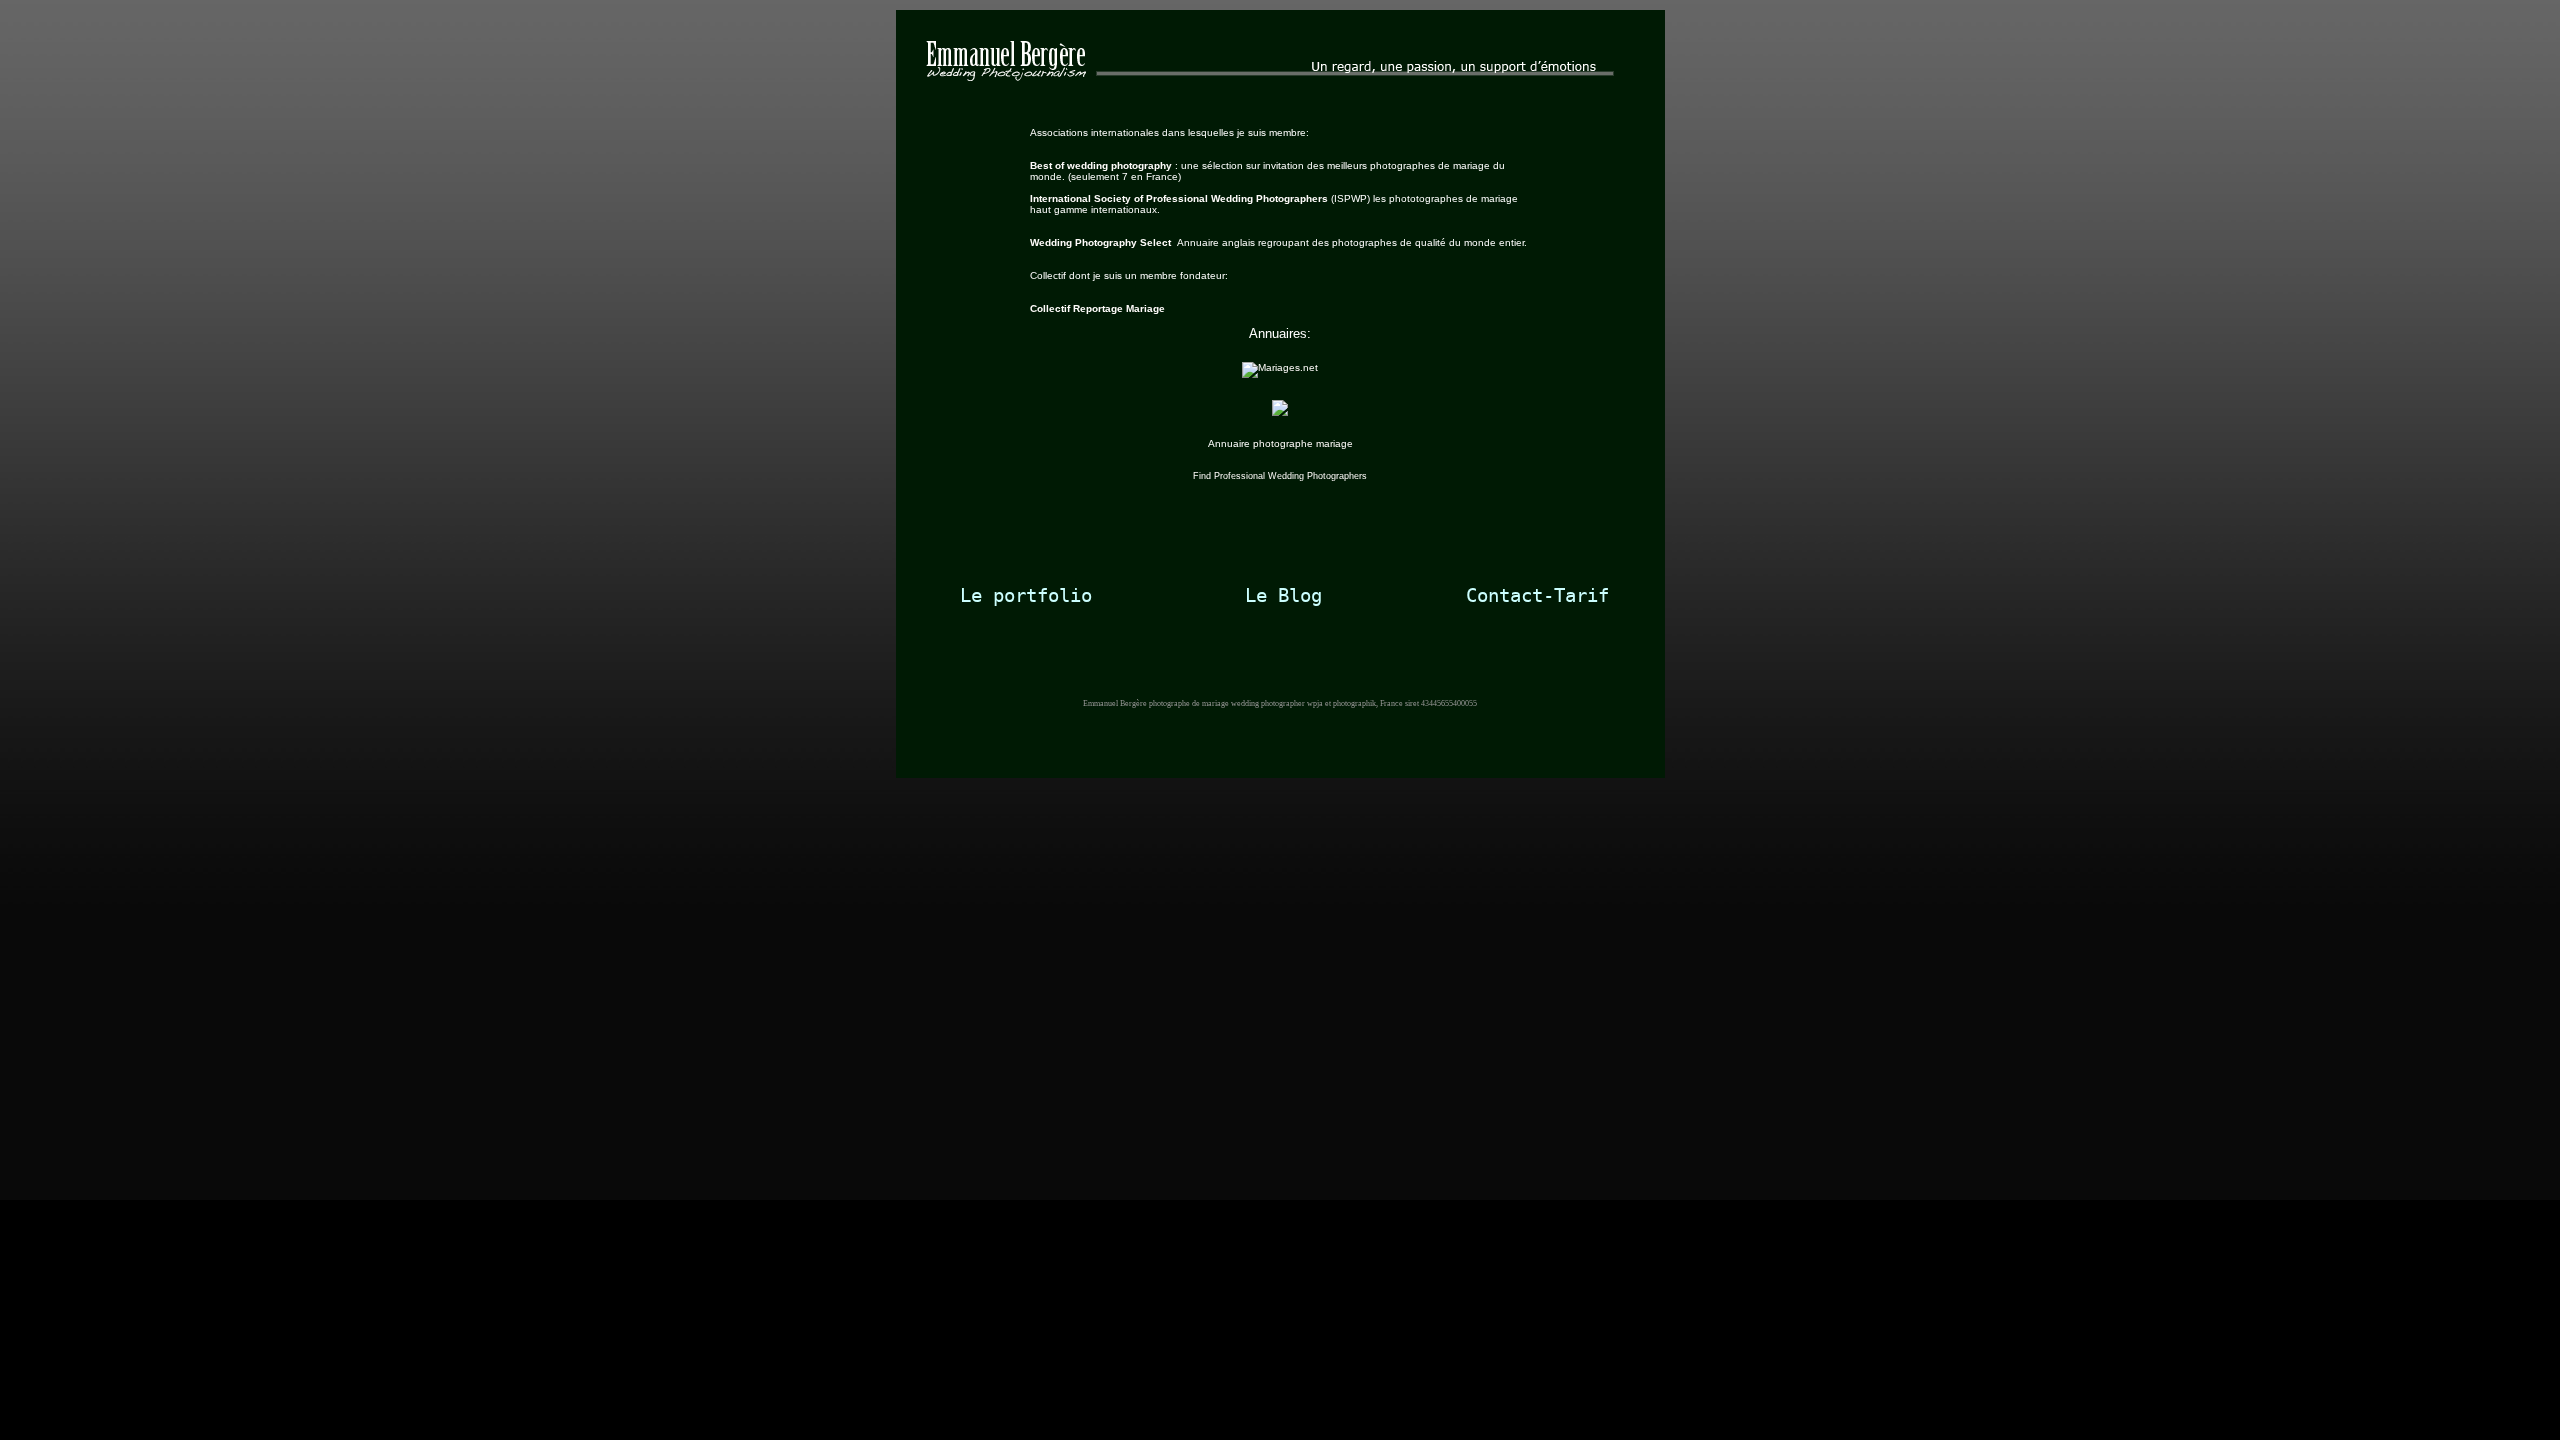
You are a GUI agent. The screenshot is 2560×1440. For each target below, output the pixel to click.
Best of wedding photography (1101, 165)
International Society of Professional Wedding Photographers (1180, 198)
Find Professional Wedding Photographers (1280, 476)
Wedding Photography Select (1103, 242)
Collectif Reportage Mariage (1097, 308)
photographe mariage (1303, 443)
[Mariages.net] (1280, 367)
